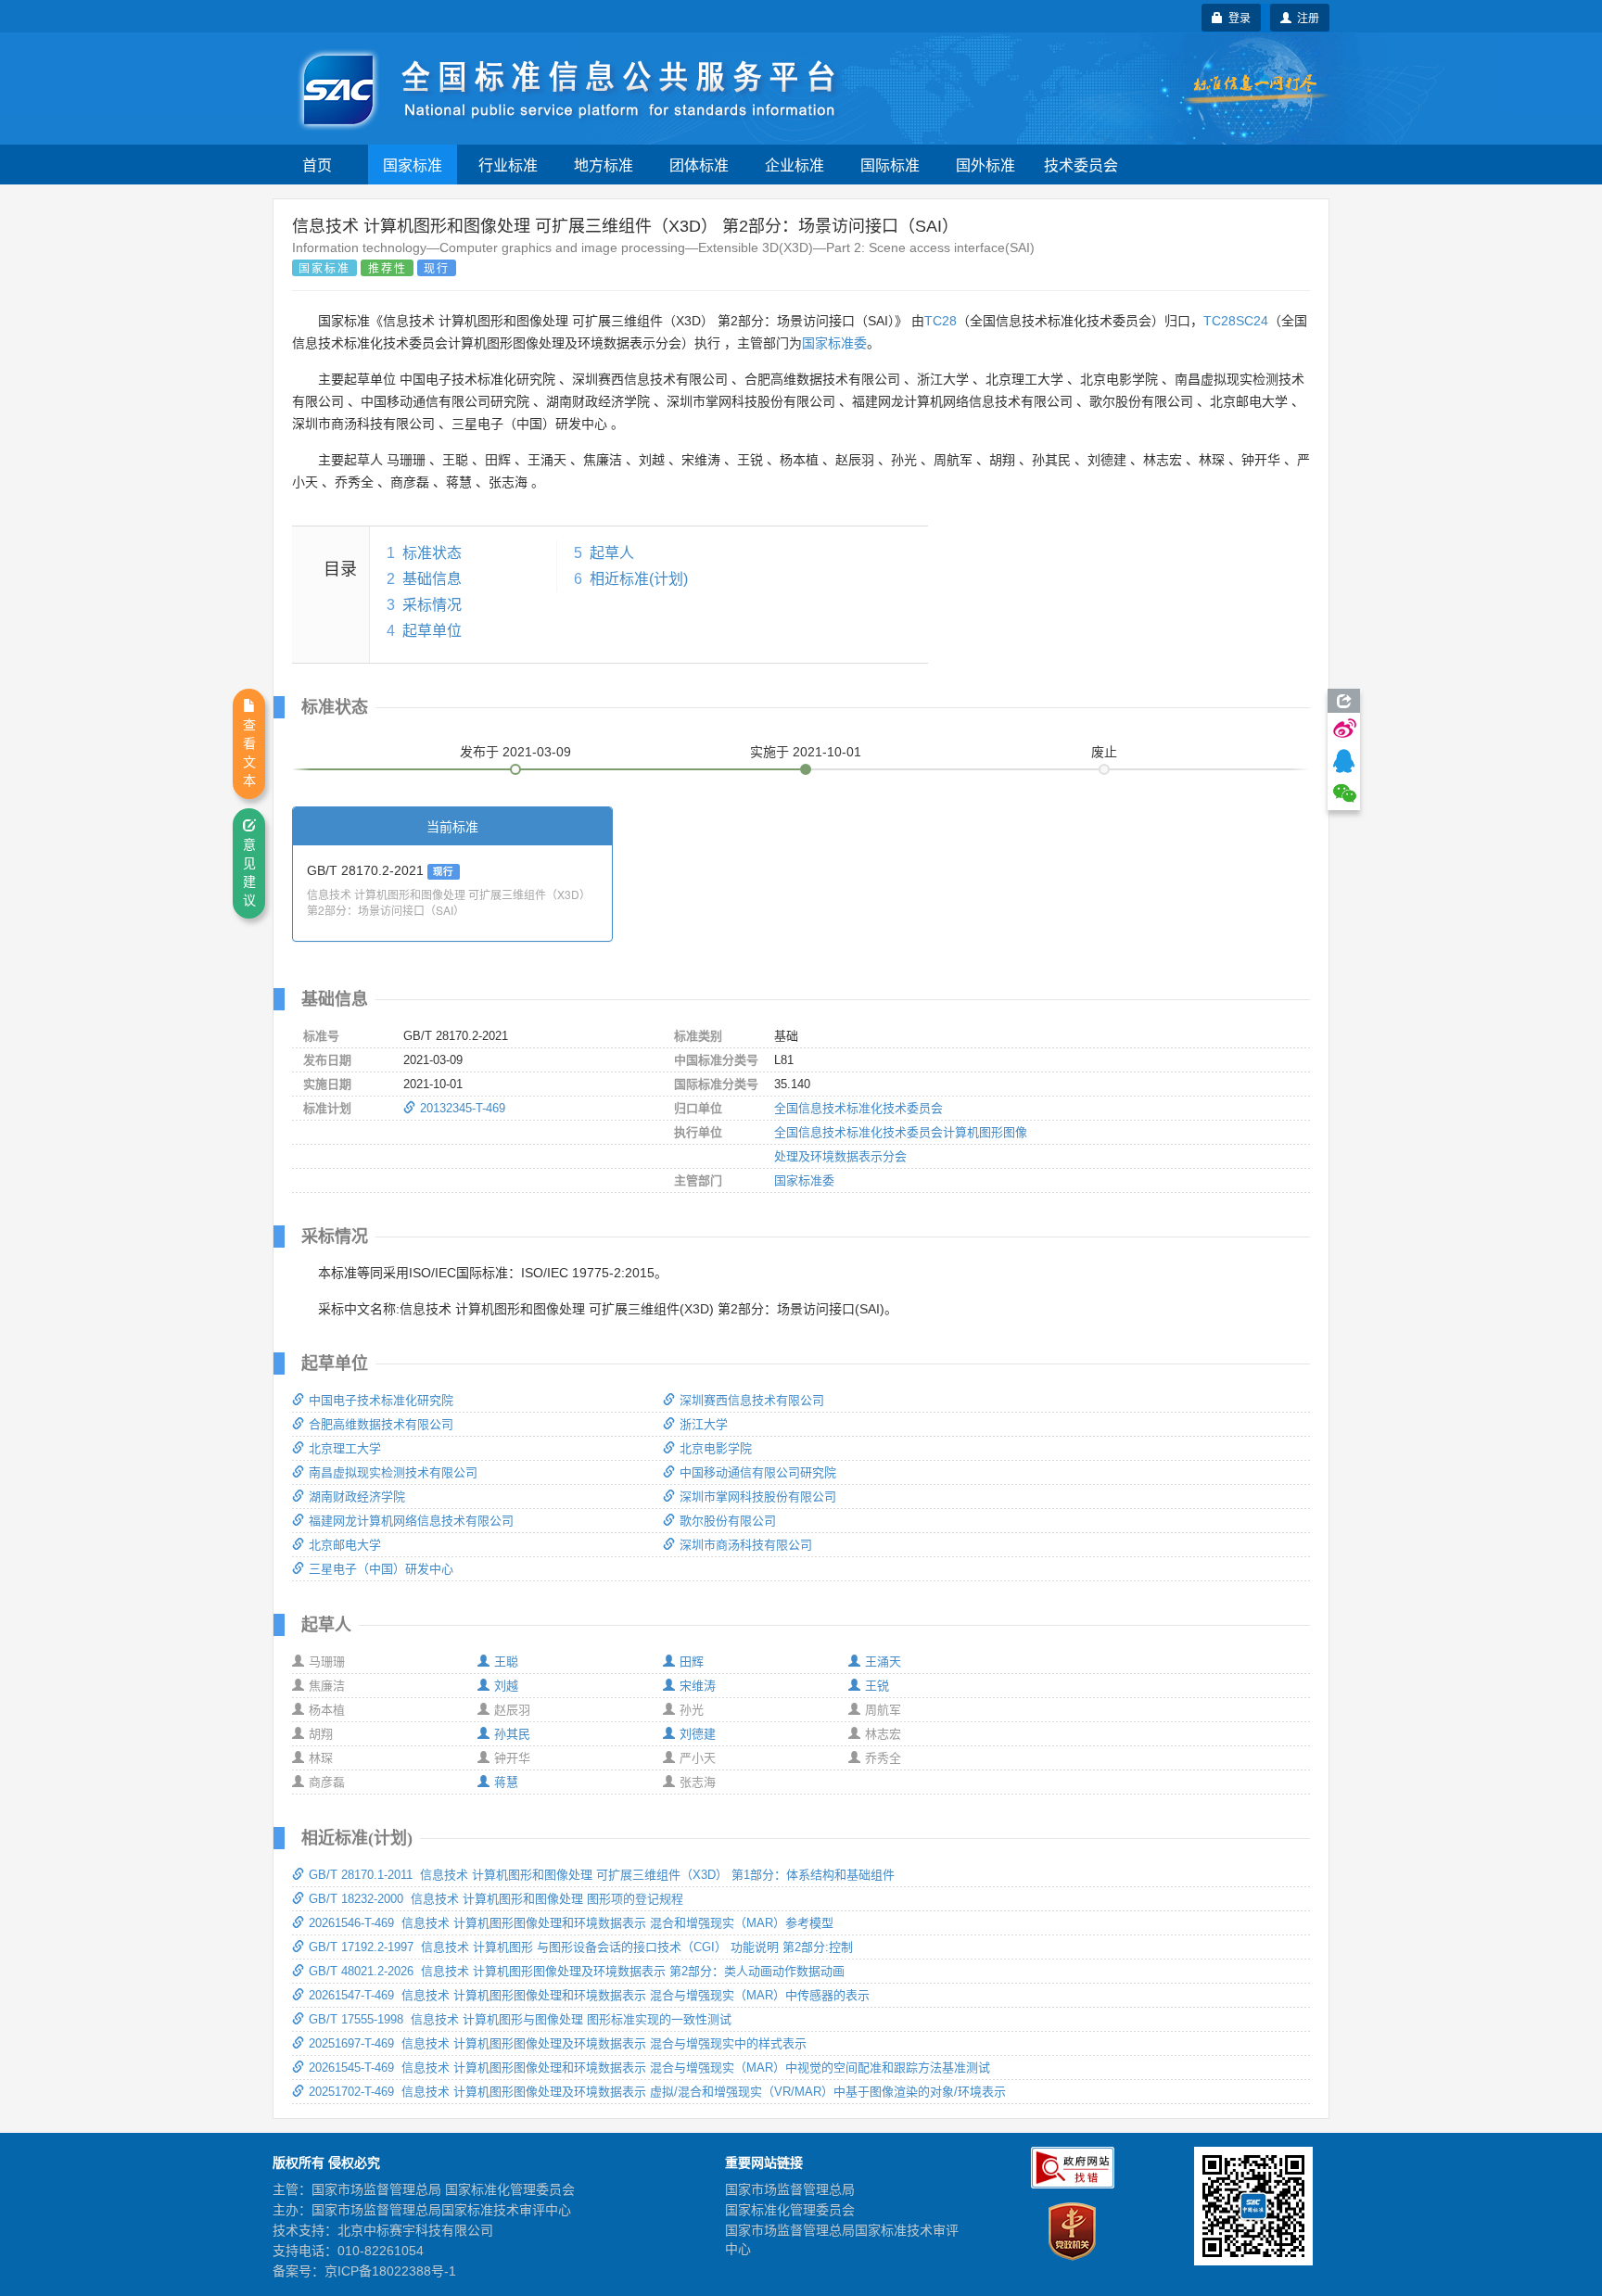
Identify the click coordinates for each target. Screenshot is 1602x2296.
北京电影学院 (716, 1448)
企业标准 (795, 165)
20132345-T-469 (463, 1108)
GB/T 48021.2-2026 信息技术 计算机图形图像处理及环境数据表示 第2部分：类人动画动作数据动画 (577, 1971)
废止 (1104, 752)
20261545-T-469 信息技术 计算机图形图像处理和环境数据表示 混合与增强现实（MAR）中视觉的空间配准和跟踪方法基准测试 (649, 2068)
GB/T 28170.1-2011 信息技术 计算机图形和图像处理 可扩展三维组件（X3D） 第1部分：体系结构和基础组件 (602, 1875)
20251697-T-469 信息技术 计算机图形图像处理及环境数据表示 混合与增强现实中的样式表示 (558, 2043)
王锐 (877, 1686)
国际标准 (890, 165)
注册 (1305, 17)
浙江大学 (704, 1424)
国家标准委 (834, 343)
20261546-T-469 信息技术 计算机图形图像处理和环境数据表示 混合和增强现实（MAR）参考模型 (571, 1923)
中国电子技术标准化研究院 (381, 1400)
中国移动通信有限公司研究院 (758, 1472)
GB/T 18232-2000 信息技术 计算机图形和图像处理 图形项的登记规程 (496, 1899)
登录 (1237, 17)
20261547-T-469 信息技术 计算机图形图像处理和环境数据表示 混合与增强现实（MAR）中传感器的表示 (589, 1995)
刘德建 (698, 1734)
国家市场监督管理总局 (790, 2189)
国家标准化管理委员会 (790, 2210)
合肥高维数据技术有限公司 (381, 1424)
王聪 (506, 1662)
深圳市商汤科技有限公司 (746, 1545)
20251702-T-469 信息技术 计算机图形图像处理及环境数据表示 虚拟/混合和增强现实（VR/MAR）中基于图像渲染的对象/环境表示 (657, 2092)
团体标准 (699, 165)
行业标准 (508, 165)
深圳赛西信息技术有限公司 (752, 1400)
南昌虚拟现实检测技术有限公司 (393, 1472)
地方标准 (604, 165)
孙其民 (512, 1734)
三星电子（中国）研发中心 (381, 1569)
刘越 (506, 1686)
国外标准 (985, 165)
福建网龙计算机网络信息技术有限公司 (411, 1521)
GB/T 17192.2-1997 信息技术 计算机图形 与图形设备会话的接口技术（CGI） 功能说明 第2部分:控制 (581, 1947)
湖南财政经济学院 (357, 1497)
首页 (317, 165)
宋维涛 (698, 1686)
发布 (515, 752)
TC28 (941, 321)
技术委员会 (1081, 165)
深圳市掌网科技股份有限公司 (758, 1497)
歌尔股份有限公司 (728, 1521)
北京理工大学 (345, 1448)
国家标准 (413, 165)
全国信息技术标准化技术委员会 (858, 1108)
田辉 (692, 1662)
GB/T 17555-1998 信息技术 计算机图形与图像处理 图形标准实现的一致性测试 (520, 2019)
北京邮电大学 (345, 1545)
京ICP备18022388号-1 (390, 2271)
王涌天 (883, 1662)
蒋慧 (506, 1782)
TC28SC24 (1236, 321)
